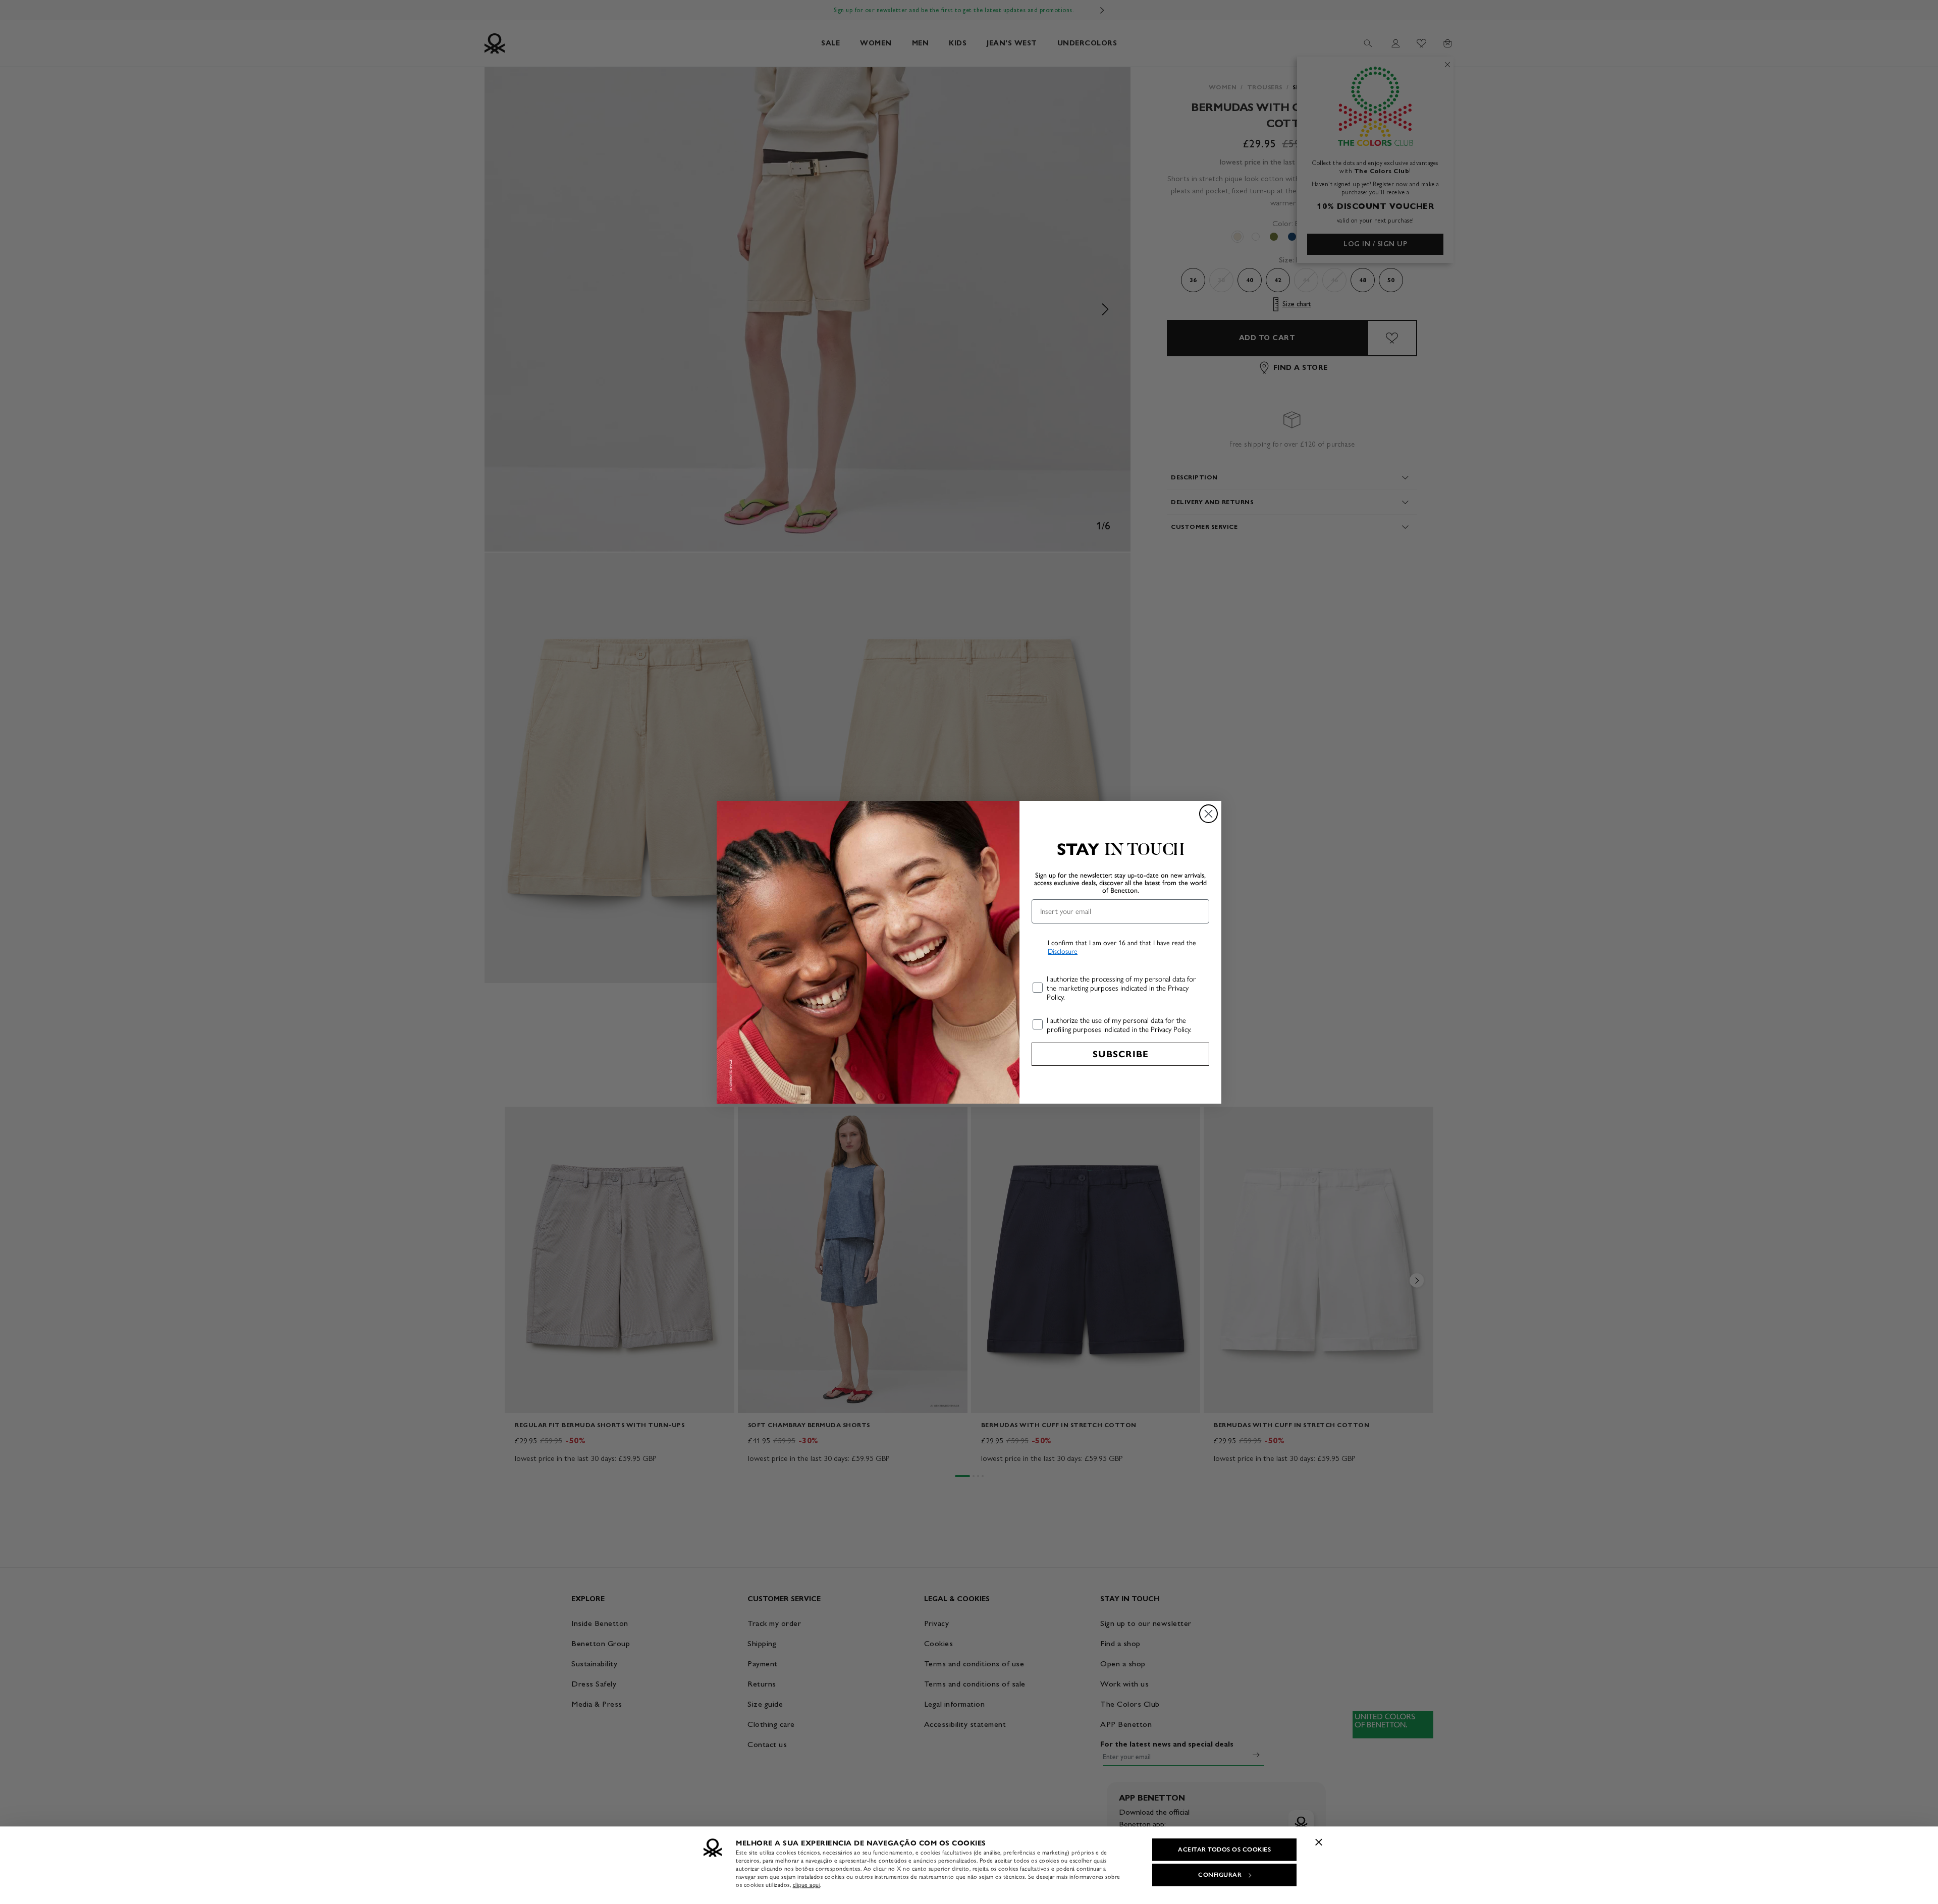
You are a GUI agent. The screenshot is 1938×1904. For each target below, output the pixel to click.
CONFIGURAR (1220, 1875)
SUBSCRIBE (1121, 1054)
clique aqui (807, 1885)
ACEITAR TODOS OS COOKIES (1224, 1849)
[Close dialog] (1208, 814)
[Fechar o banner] (1319, 1842)
